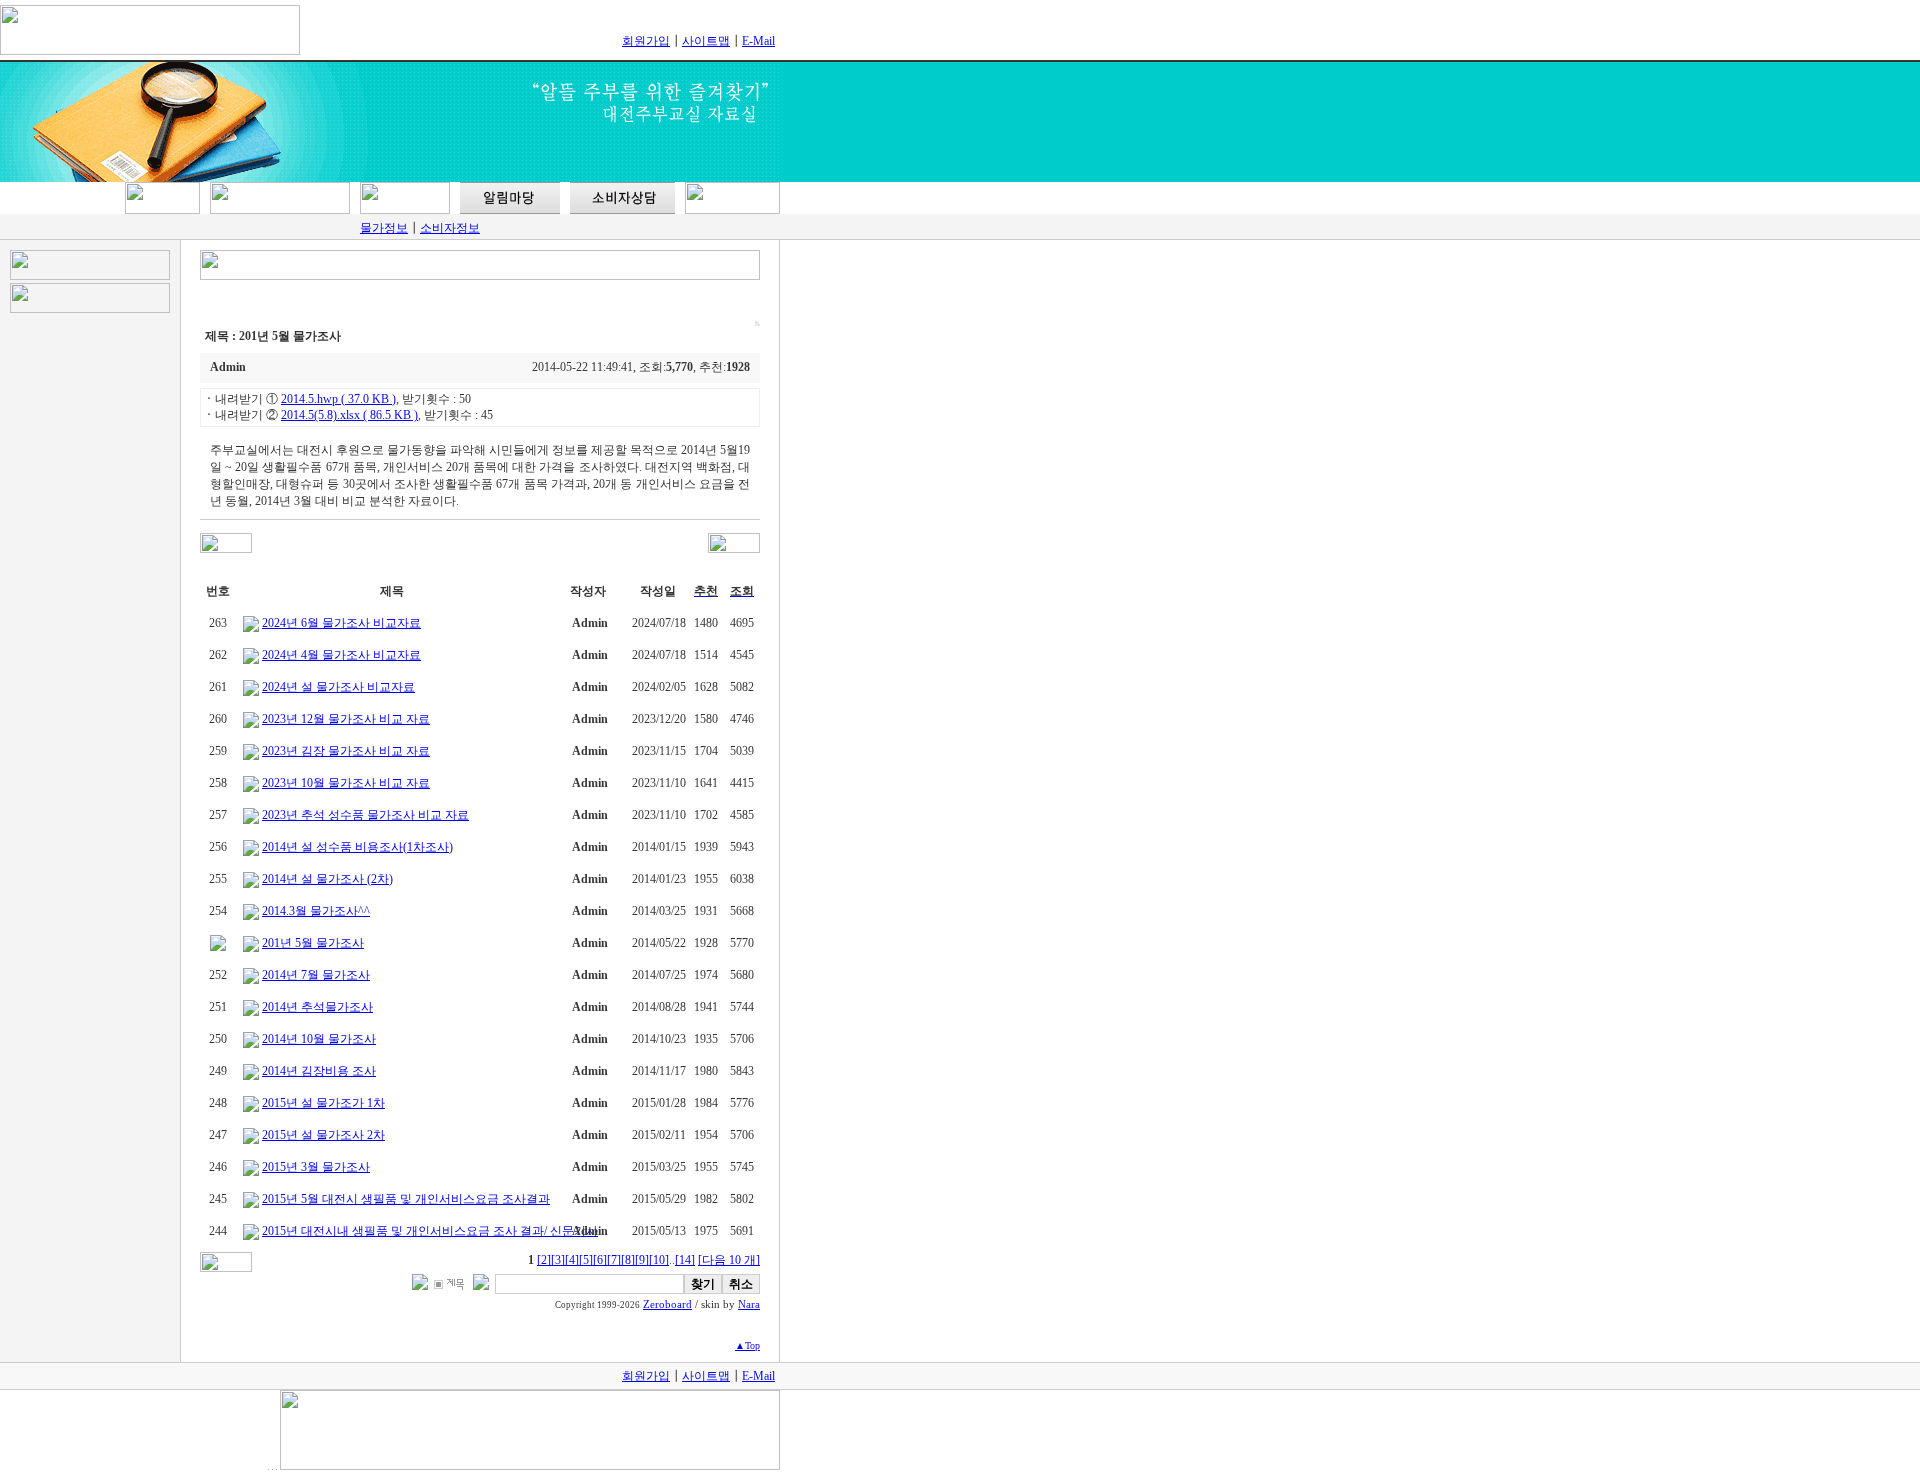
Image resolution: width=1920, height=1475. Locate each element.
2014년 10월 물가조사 (319, 1039)
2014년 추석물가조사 (317, 1007)
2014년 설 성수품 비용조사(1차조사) (357, 847)
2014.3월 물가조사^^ (316, 911)
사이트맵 (706, 41)
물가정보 (384, 228)
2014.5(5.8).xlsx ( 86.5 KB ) (349, 415)
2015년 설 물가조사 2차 (323, 1135)
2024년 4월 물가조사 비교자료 (341, 655)
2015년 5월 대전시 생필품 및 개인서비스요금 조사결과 (406, 1199)
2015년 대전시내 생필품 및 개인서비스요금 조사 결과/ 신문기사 (430, 1231)
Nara (749, 1304)
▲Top (747, 1345)
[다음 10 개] (729, 1260)
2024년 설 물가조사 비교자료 (338, 687)
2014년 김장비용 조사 (319, 1071)
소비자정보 (450, 228)
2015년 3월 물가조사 (316, 1167)
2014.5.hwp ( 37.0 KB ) (338, 399)
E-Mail (758, 41)
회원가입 (646, 41)
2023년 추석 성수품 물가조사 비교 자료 (365, 815)
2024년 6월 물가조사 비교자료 (341, 623)
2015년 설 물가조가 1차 (323, 1103)
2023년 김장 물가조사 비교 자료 (346, 751)
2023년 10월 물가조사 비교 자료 (346, 783)
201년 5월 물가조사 (313, 943)
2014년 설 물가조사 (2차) (327, 879)
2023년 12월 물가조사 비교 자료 (346, 719)
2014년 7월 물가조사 (316, 975)
